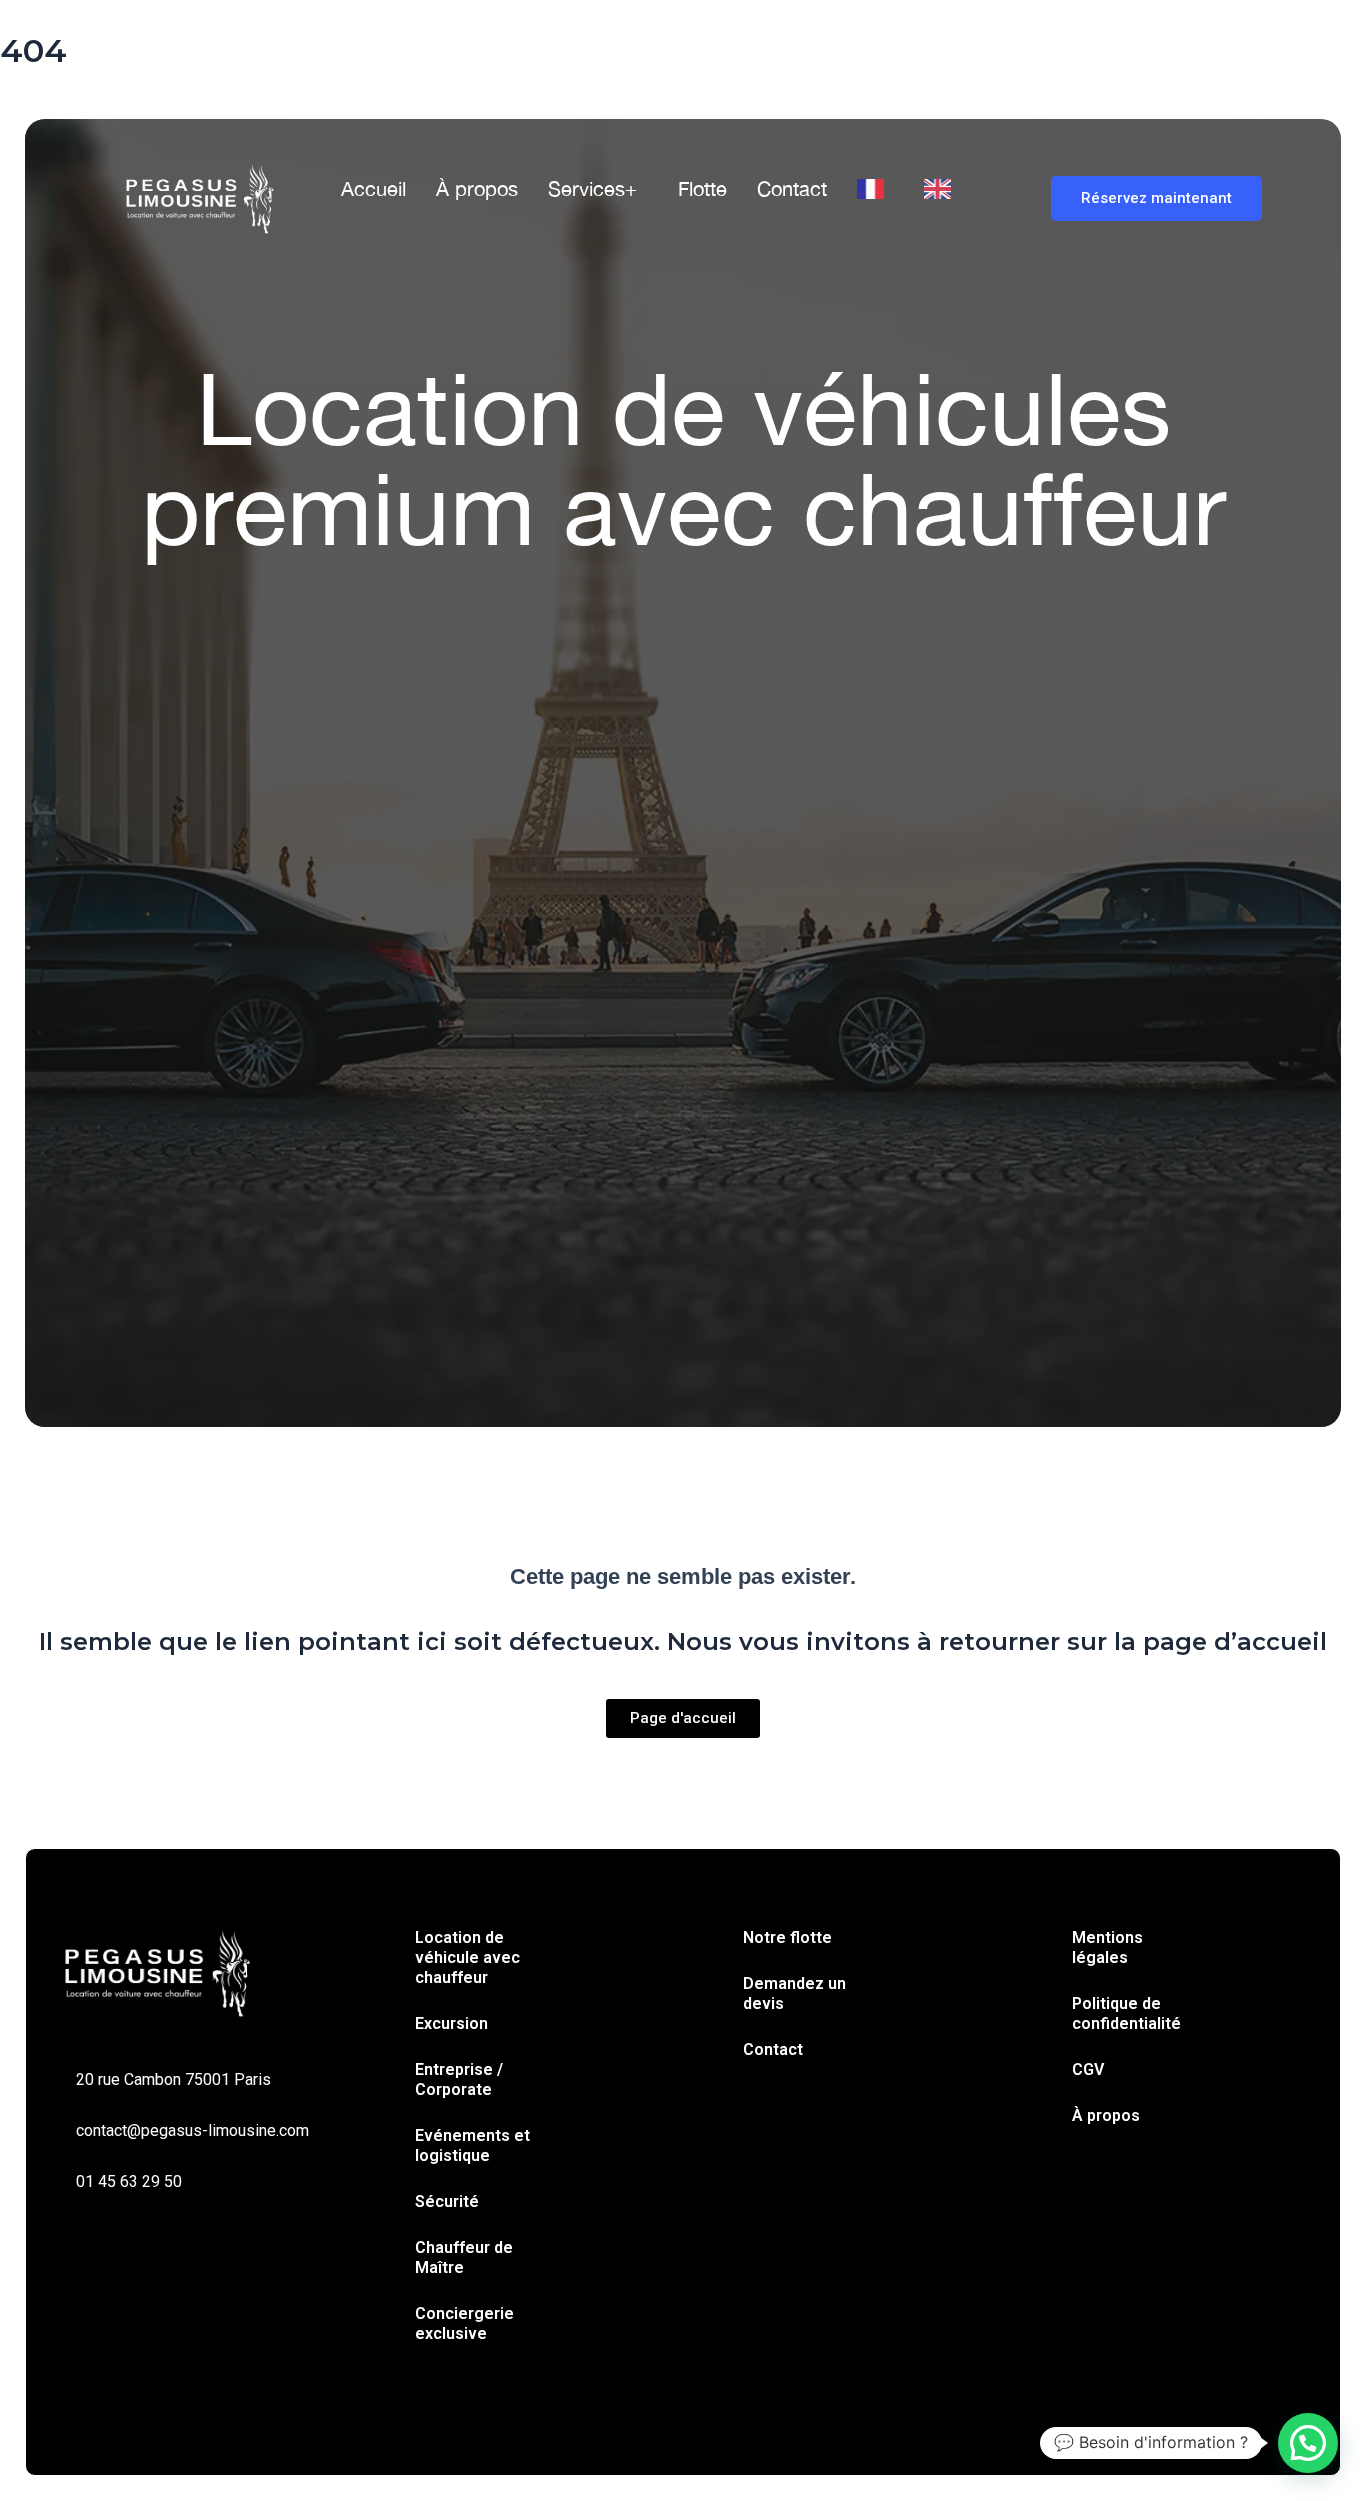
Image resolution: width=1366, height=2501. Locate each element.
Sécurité (447, 2201)
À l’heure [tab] (437, 751)
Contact (792, 188)
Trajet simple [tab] (215, 751)
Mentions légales (1107, 1947)
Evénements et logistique (472, 2145)
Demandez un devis (794, 1993)
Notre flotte (787, 1937)
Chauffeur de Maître (464, 2257)
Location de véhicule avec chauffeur (467, 1957)
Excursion (451, 2023)
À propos (477, 188)
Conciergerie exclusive (464, 2323)
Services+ (592, 188)
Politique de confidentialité (1126, 2013)
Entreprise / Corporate (459, 2079)
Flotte (702, 188)
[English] (942, 189)
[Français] (875, 189)
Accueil (373, 188)
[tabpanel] (683, 851)
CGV (1088, 2069)
